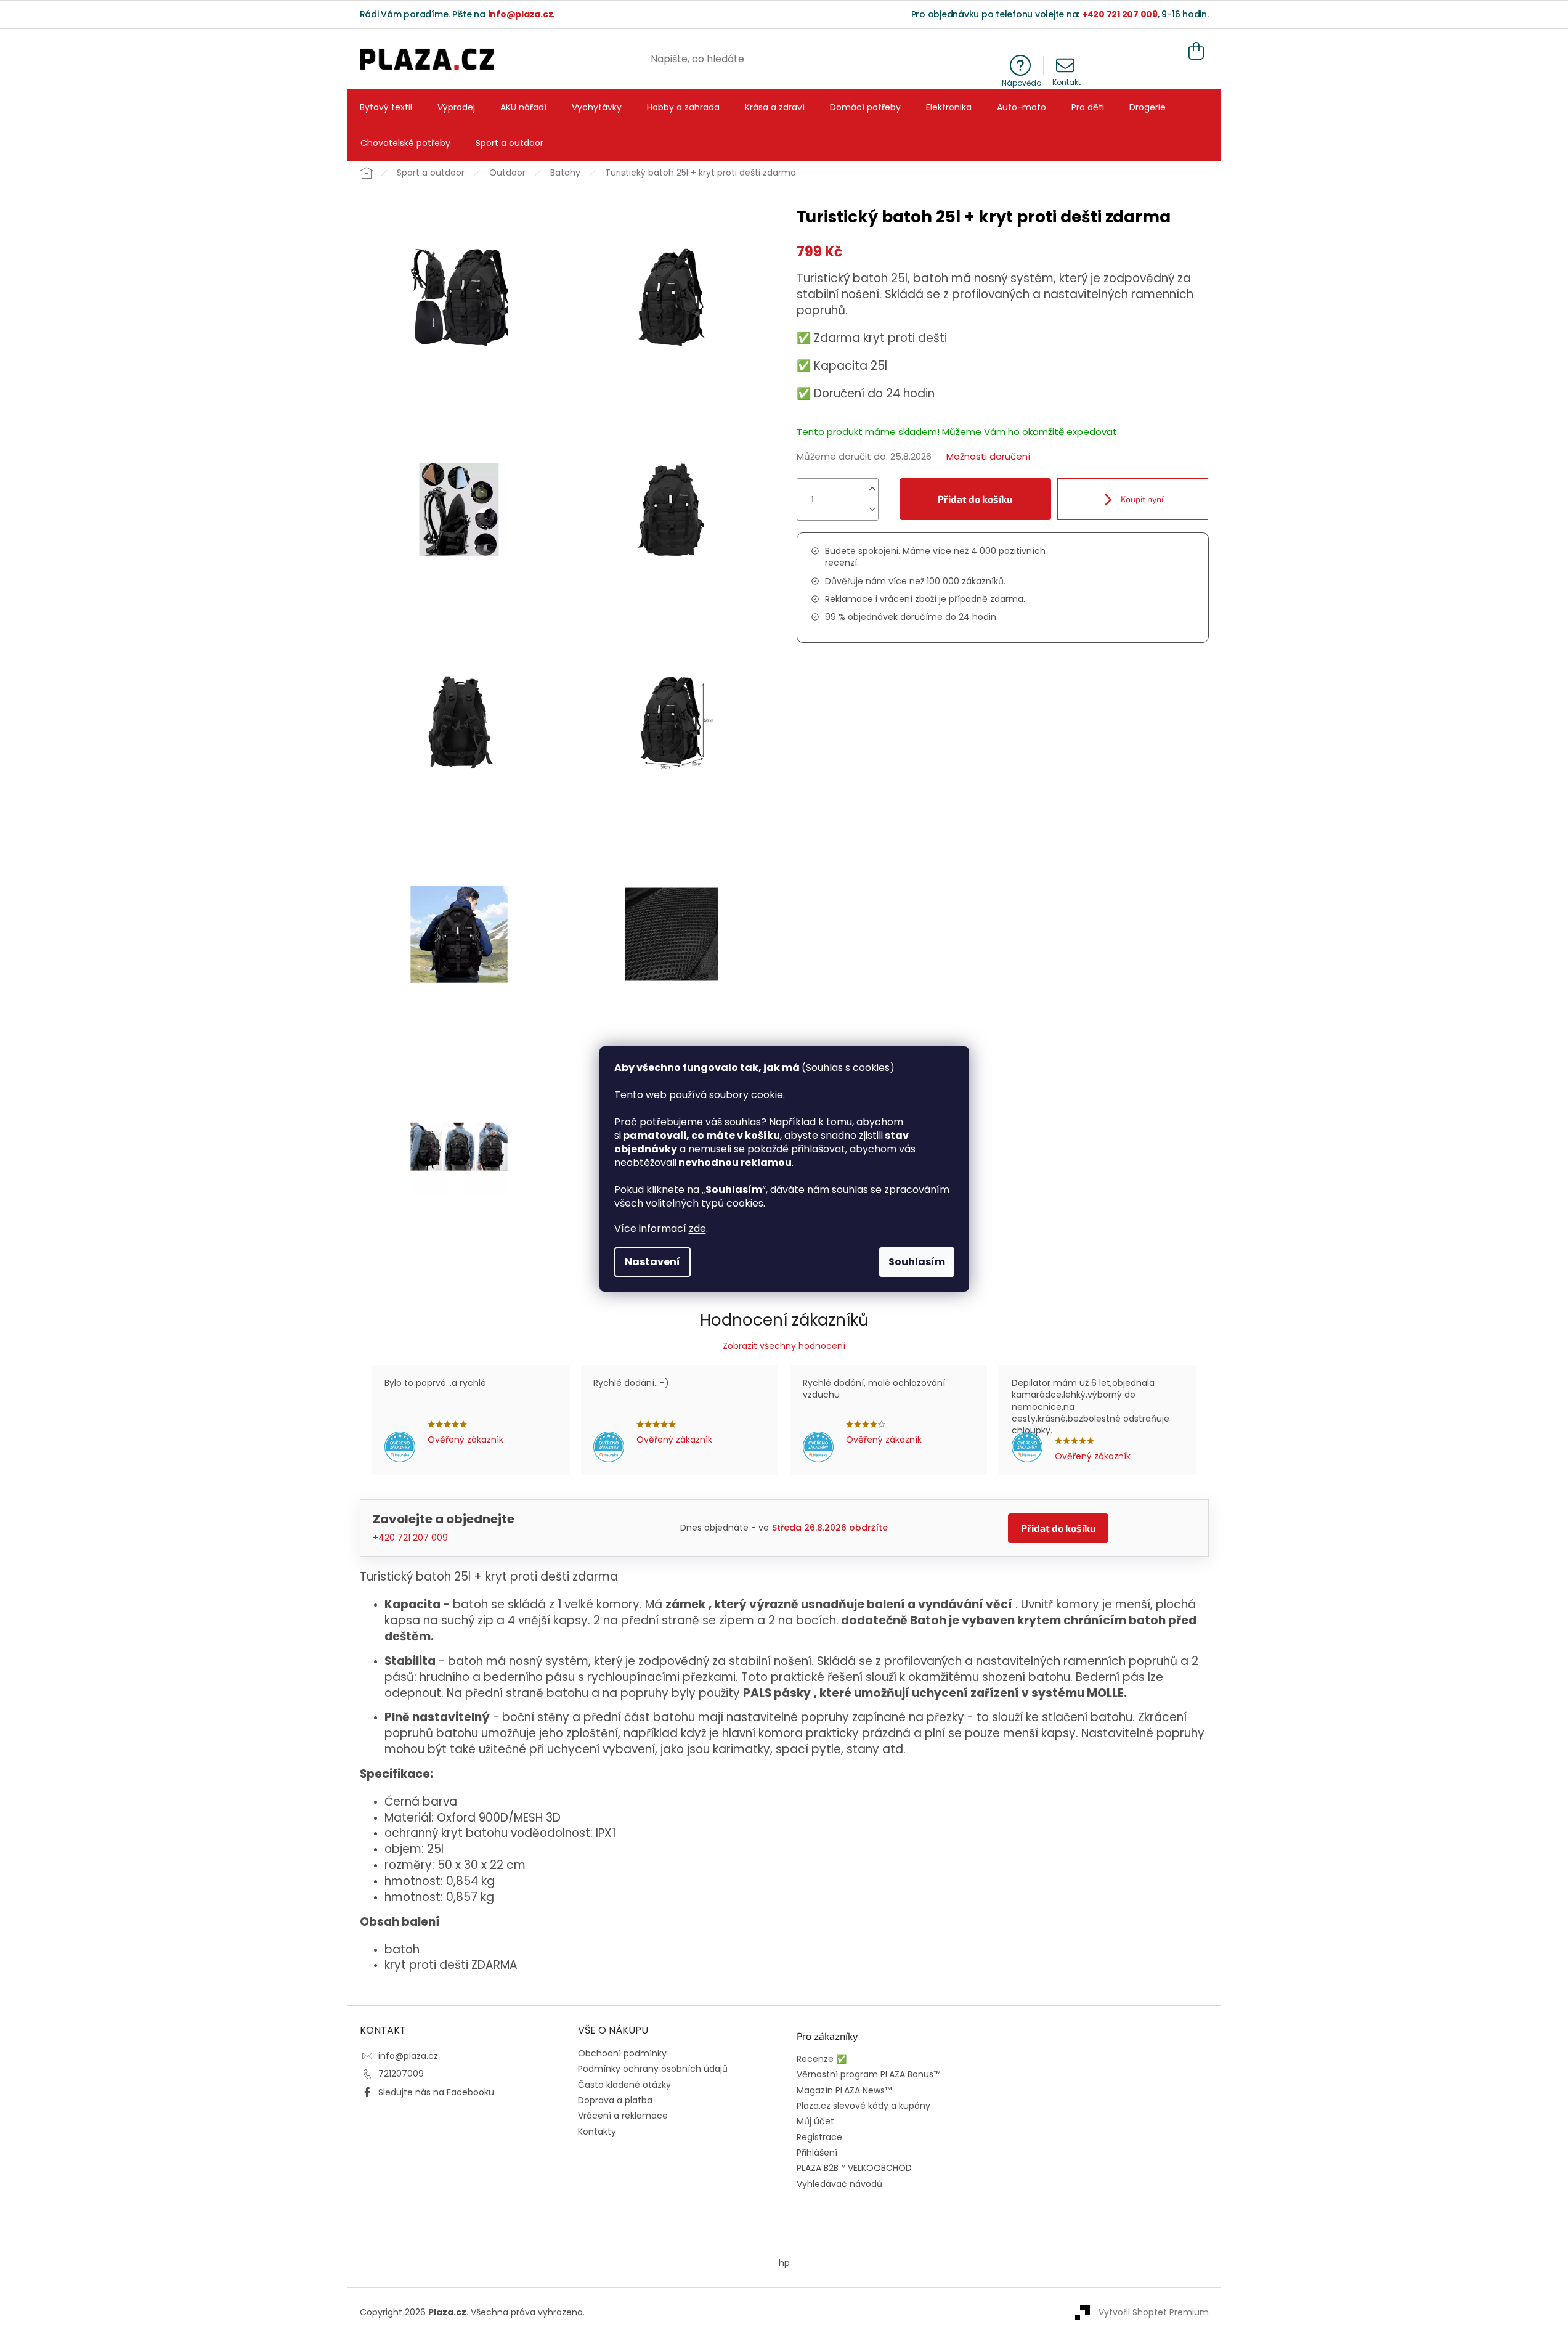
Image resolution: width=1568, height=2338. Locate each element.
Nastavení (652, 1262)
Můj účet (815, 2121)
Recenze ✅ (822, 2059)
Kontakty (597, 2132)
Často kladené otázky (624, 2085)
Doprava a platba (615, 2100)
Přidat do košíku (975, 499)
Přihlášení (817, 2153)
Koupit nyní (1141, 499)
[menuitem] (386, 107)
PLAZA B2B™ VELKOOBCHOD (854, 2168)
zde (697, 1228)
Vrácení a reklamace (623, 2116)
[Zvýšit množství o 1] (872, 489)
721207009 (401, 2074)
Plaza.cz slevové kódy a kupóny (863, 2106)
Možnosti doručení (988, 457)
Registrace (819, 2137)
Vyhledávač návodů (839, 2184)
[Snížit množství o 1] (872, 510)
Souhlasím (917, 1262)
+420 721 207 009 (1120, 14)
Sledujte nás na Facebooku (436, 2092)
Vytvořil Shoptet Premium (1154, 2312)
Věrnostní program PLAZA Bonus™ (868, 2075)
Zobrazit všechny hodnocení (784, 1346)
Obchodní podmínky (622, 2053)
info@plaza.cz (521, 14)
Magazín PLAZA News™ (844, 2091)
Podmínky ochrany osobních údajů (653, 2069)
